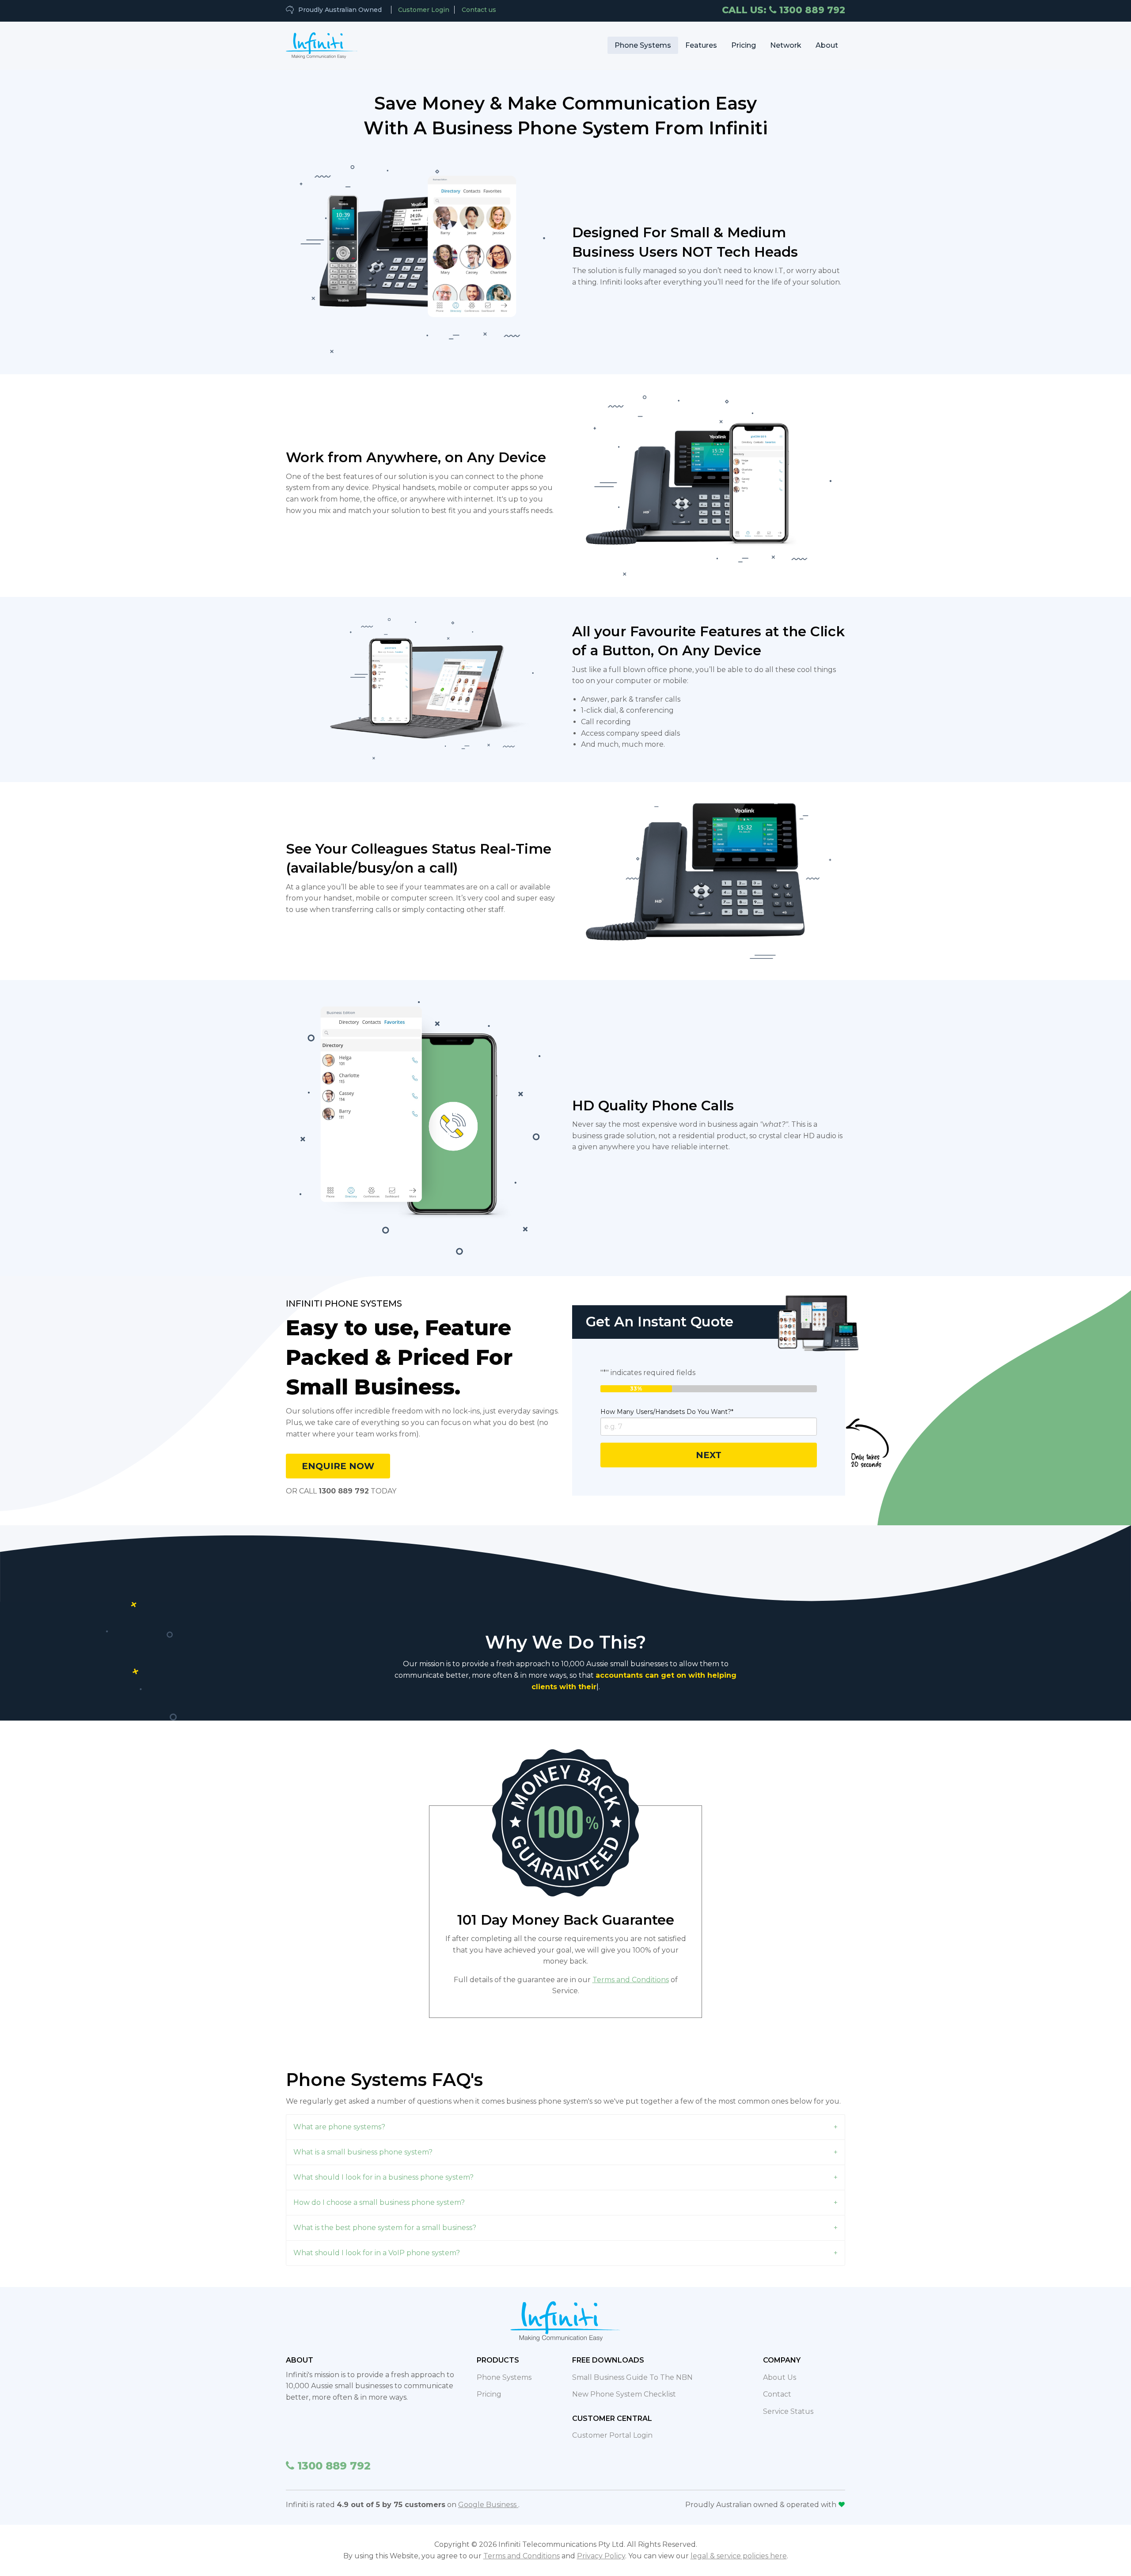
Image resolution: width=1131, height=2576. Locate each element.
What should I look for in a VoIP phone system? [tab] (377, 2241)
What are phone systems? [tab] (339, 2115)
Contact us (479, 10)
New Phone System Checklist (624, 2383)
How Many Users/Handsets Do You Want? (667, 1412)
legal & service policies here (739, 2544)
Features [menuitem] (701, 45)
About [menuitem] (827, 45)
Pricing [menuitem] (744, 45)
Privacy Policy (601, 2544)
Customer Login (424, 10)
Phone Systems (504, 2366)
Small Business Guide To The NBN (632, 2366)
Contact (777, 2383)
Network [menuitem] (786, 45)
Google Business (488, 2494)
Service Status (788, 2400)
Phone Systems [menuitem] (643, 45)
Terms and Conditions (631, 1968)
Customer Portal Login (612, 2424)
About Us (780, 2366)
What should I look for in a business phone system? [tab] (383, 2166)
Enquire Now (338, 1466)
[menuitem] (322, 46)
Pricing (489, 2383)
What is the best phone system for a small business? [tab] (385, 2216)
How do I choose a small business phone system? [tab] (379, 2191)
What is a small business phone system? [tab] (363, 2141)
